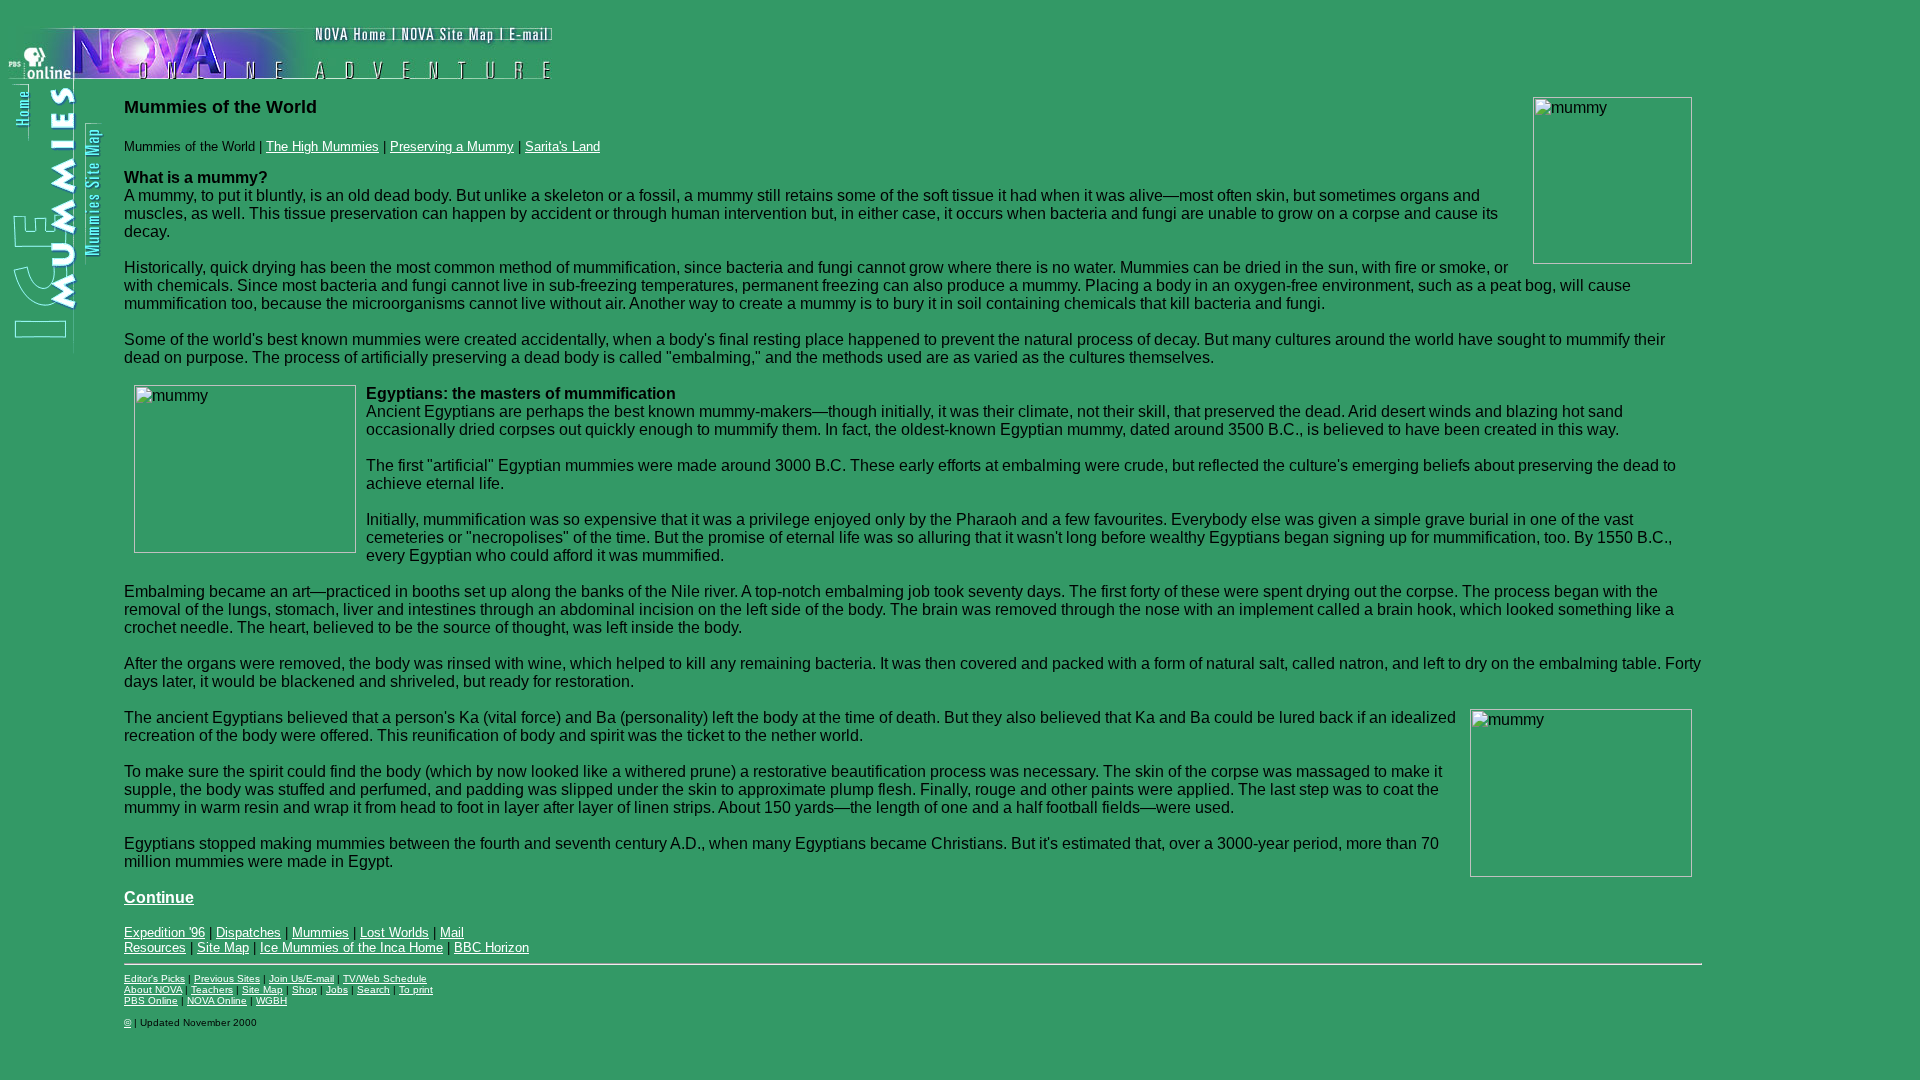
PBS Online (151, 1000)
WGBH (271, 1000)
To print (416, 989)
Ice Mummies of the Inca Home (351, 947)
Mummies (320, 932)
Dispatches (248, 932)
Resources (155, 947)
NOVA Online (217, 1000)
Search (373, 989)
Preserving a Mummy (452, 146)
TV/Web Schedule (385, 978)
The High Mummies (322, 146)
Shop (304, 989)
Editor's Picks (154, 978)
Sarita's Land (562, 146)
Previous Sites (227, 978)
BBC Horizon (491, 947)
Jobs (337, 989)
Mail (452, 932)
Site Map (223, 947)
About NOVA (153, 989)
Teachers (212, 989)
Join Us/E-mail (301, 978)
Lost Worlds (394, 932)
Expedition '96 (164, 932)
